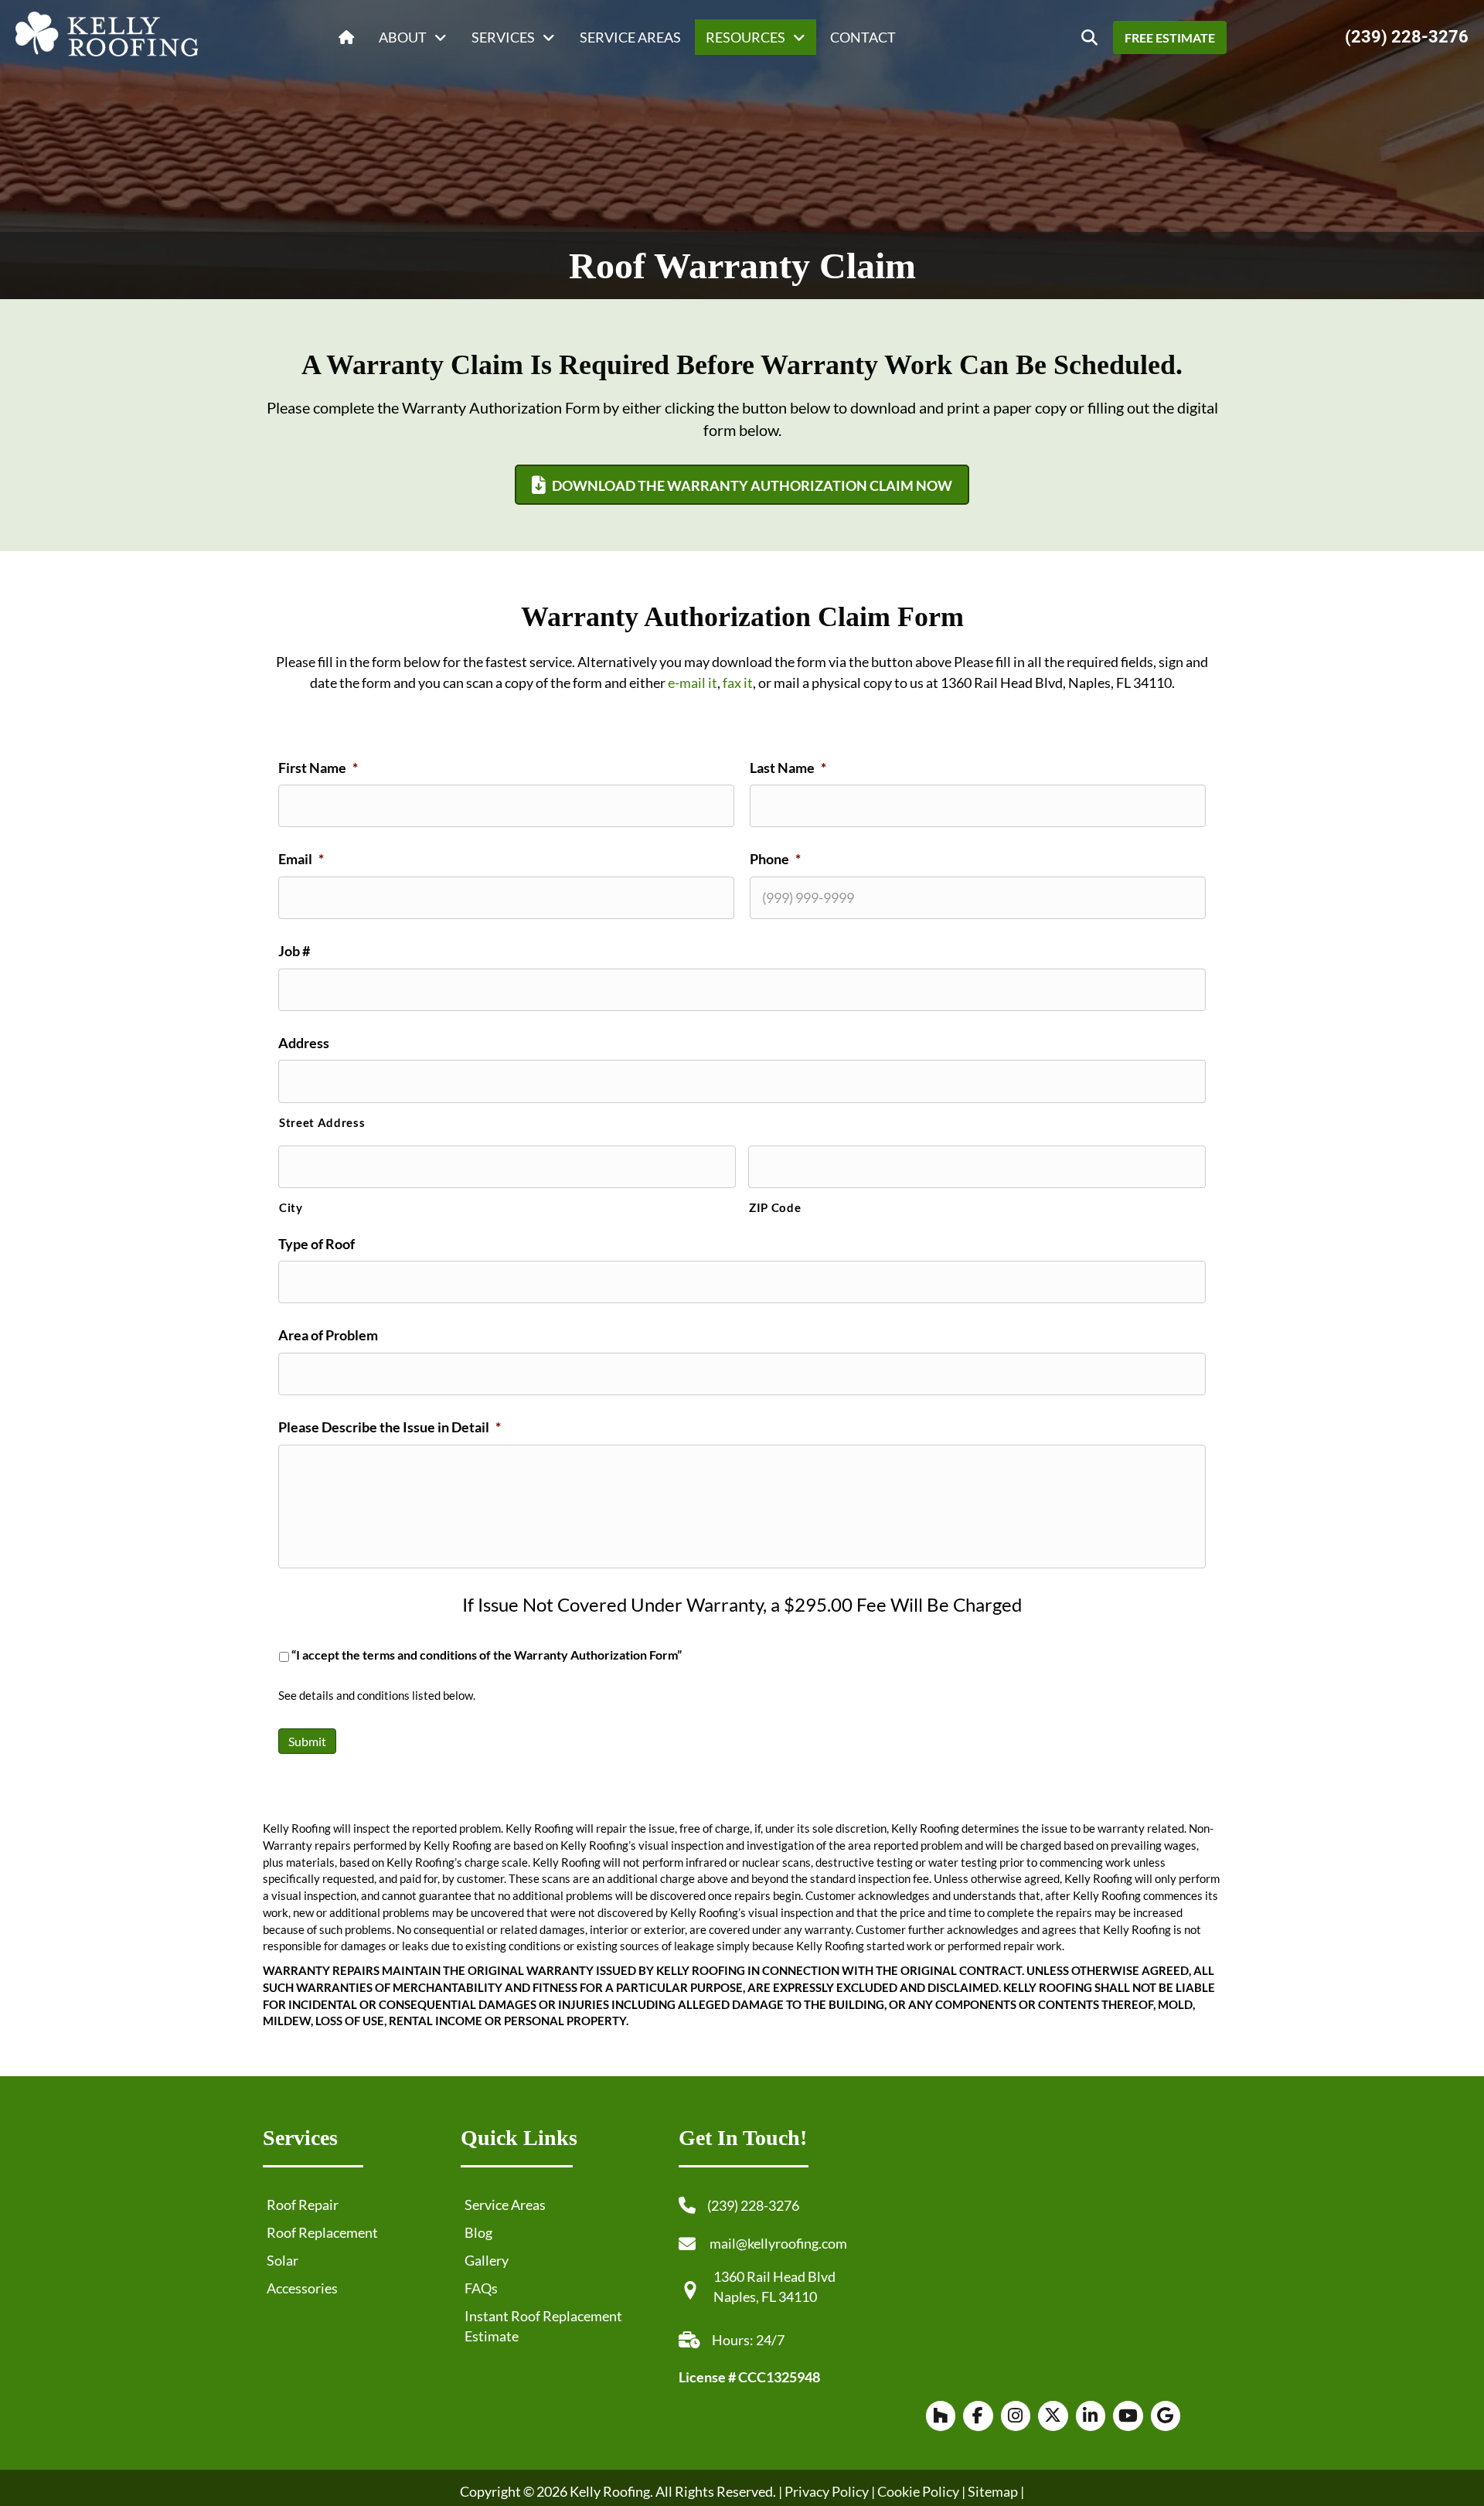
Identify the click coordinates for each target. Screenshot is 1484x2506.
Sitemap (993, 2491)
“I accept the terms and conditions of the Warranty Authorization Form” (487, 1655)
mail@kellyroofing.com (778, 2243)
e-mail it (693, 683)
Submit (307, 1741)
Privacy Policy (827, 2491)
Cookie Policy (917, 2491)
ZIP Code (775, 1208)
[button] (1089, 37)
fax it (738, 683)
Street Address (322, 1123)
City (291, 1208)
